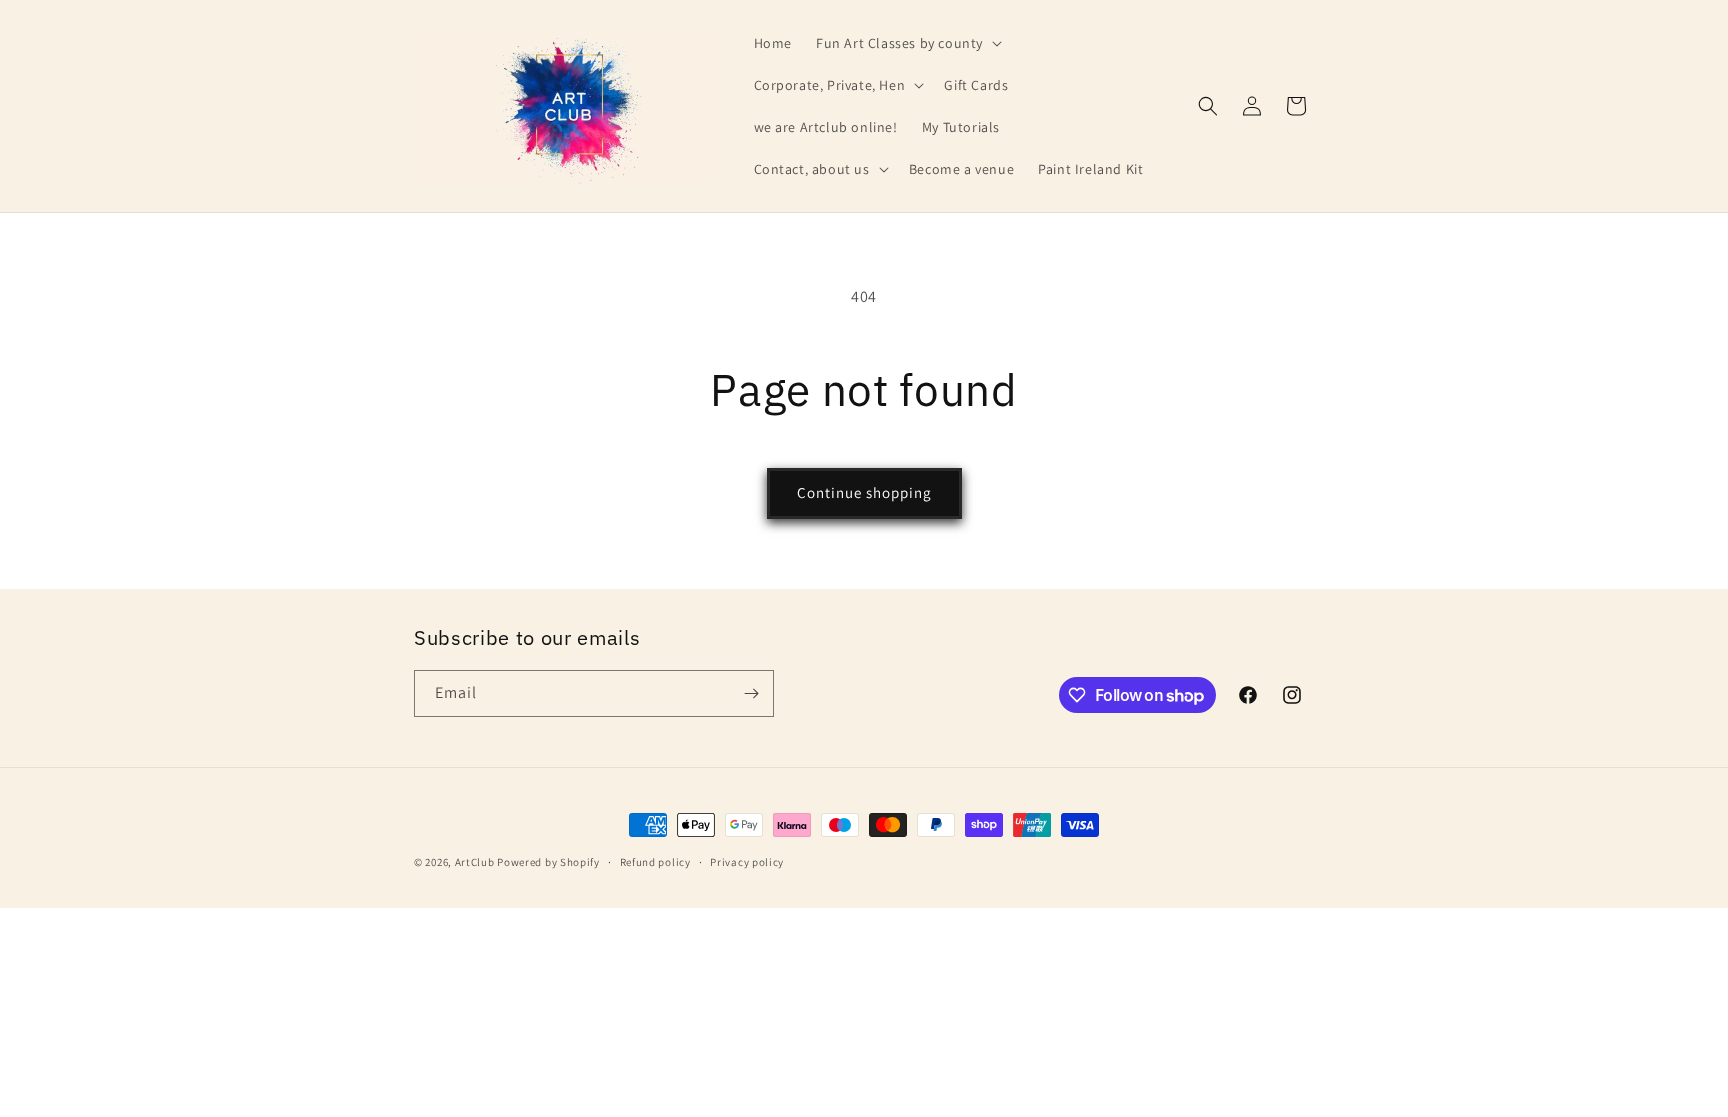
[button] (907, 43)
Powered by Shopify (548, 862)
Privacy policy (747, 862)
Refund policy (655, 862)
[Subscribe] (751, 693)
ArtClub (475, 862)
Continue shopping (864, 492)
